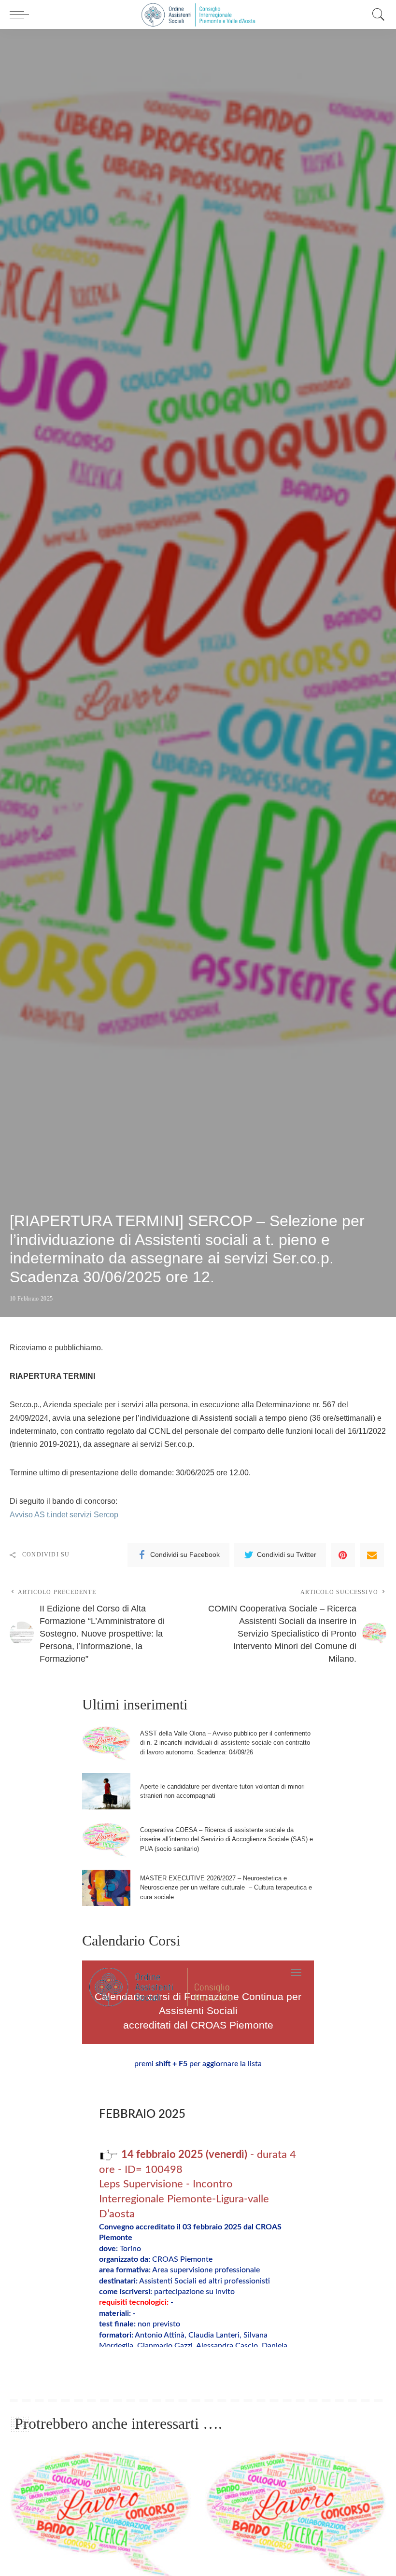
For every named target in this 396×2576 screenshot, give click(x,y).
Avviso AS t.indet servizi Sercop (64, 1515)
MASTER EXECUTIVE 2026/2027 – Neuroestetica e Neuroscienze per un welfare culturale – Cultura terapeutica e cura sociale (226, 1888)
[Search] (376, 14)
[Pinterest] (343, 1555)
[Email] (372, 1555)
